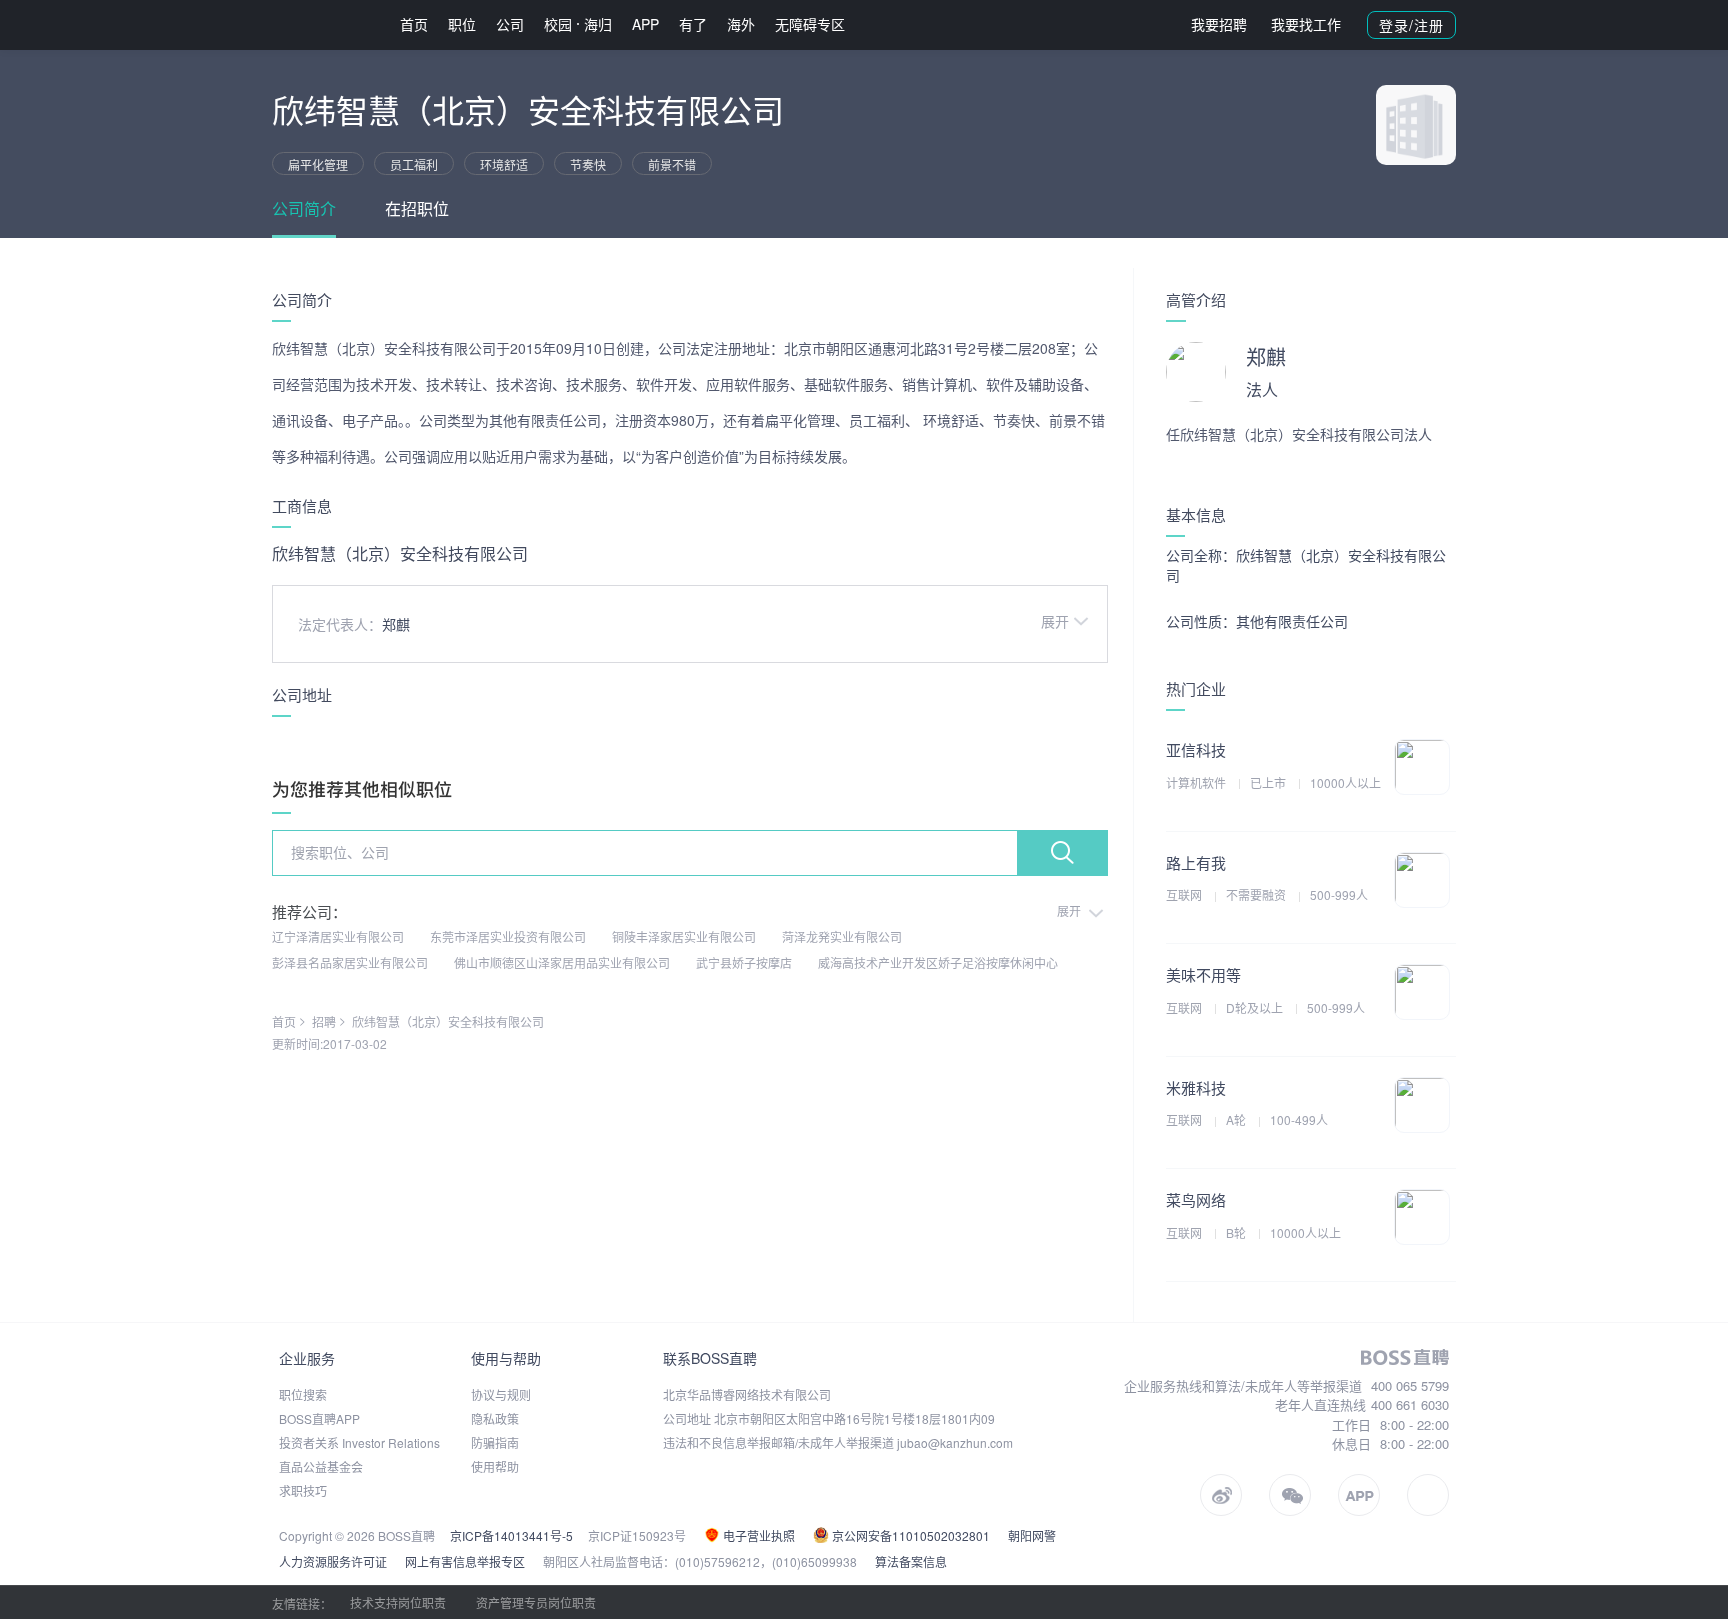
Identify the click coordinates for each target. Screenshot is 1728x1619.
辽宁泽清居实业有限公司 (338, 936)
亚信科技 (1196, 749)
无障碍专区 (810, 24)
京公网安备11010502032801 (909, 1535)
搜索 (1062, 853)
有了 (693, 24)
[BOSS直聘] (324, 24)
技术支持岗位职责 (398, 1602)
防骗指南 (495, 1442)
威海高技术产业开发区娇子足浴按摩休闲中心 (938, 962)
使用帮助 (495, 1466)
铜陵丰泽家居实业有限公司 (684, 936)
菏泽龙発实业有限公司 (842, 936)
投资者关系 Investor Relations (359, 1442)
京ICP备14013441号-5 (511, 1535)
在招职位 (417, 208)
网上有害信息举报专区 (465, 1561)
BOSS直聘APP (319, 1418)
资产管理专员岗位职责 (536, 1602)
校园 (558, 24)
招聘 (324, 1021)
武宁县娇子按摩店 (744, 962)
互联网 (1185, 894)
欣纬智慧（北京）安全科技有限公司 (448, 1021)
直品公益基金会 (321, 1466)
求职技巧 (303, 1490)
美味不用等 (1203, 974)
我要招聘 (1219, 24)
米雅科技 (1196, 1087)
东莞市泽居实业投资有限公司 (508, 936)
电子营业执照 (757, 1535)
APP (645, 24)
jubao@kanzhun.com (955, 1442)
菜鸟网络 (1196, 1199)
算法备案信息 (911, 1561)
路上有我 (1196, 862)
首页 (414, 24)
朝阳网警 (1032, 1535)
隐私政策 (495, 1418)
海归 (598, 24)
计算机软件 (1197, 782)
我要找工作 (1306, 24)
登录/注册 (1411, 25)
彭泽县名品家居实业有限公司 (350, 962)
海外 (741, 24)
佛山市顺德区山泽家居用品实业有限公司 (562, 962)
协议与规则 (501, 1394)
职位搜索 (303, 1394)
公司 (510, 24)
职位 (462, 24)
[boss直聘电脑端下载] (1428, 1495)
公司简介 (304, 208)
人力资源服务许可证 (333, 1561)
